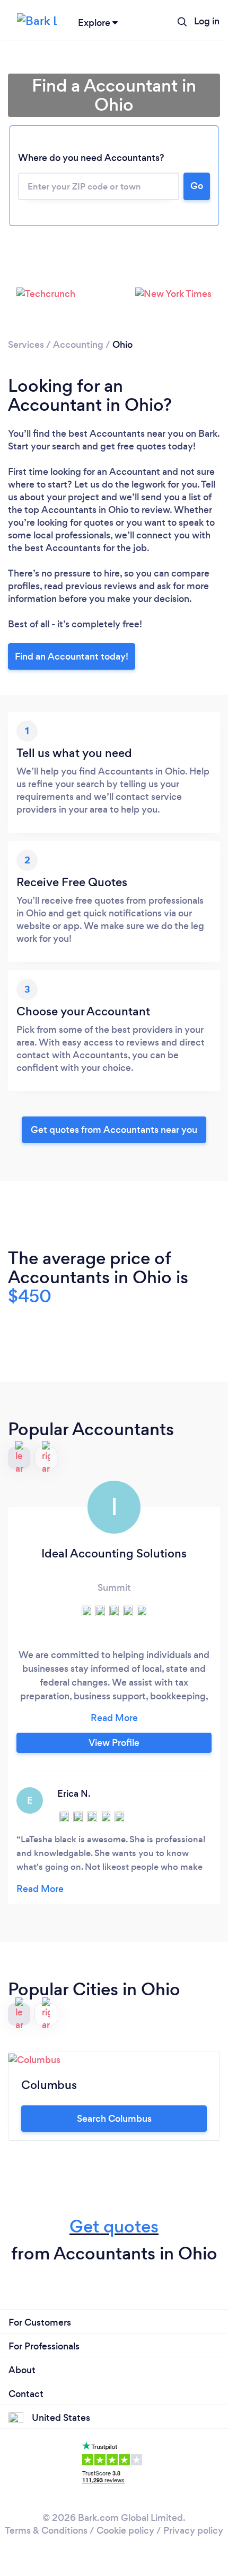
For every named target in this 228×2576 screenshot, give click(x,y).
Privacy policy (193, 2530)
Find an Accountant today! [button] (72, 656)
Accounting (78, 345)
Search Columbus (114, 2119)
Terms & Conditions (46, 2530)
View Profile (114, 1743)
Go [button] (197, 186)
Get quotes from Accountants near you (114, 1130)
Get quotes (114, 2226)
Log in (207, 21)
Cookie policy (125, 2530)
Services (26, 345)
